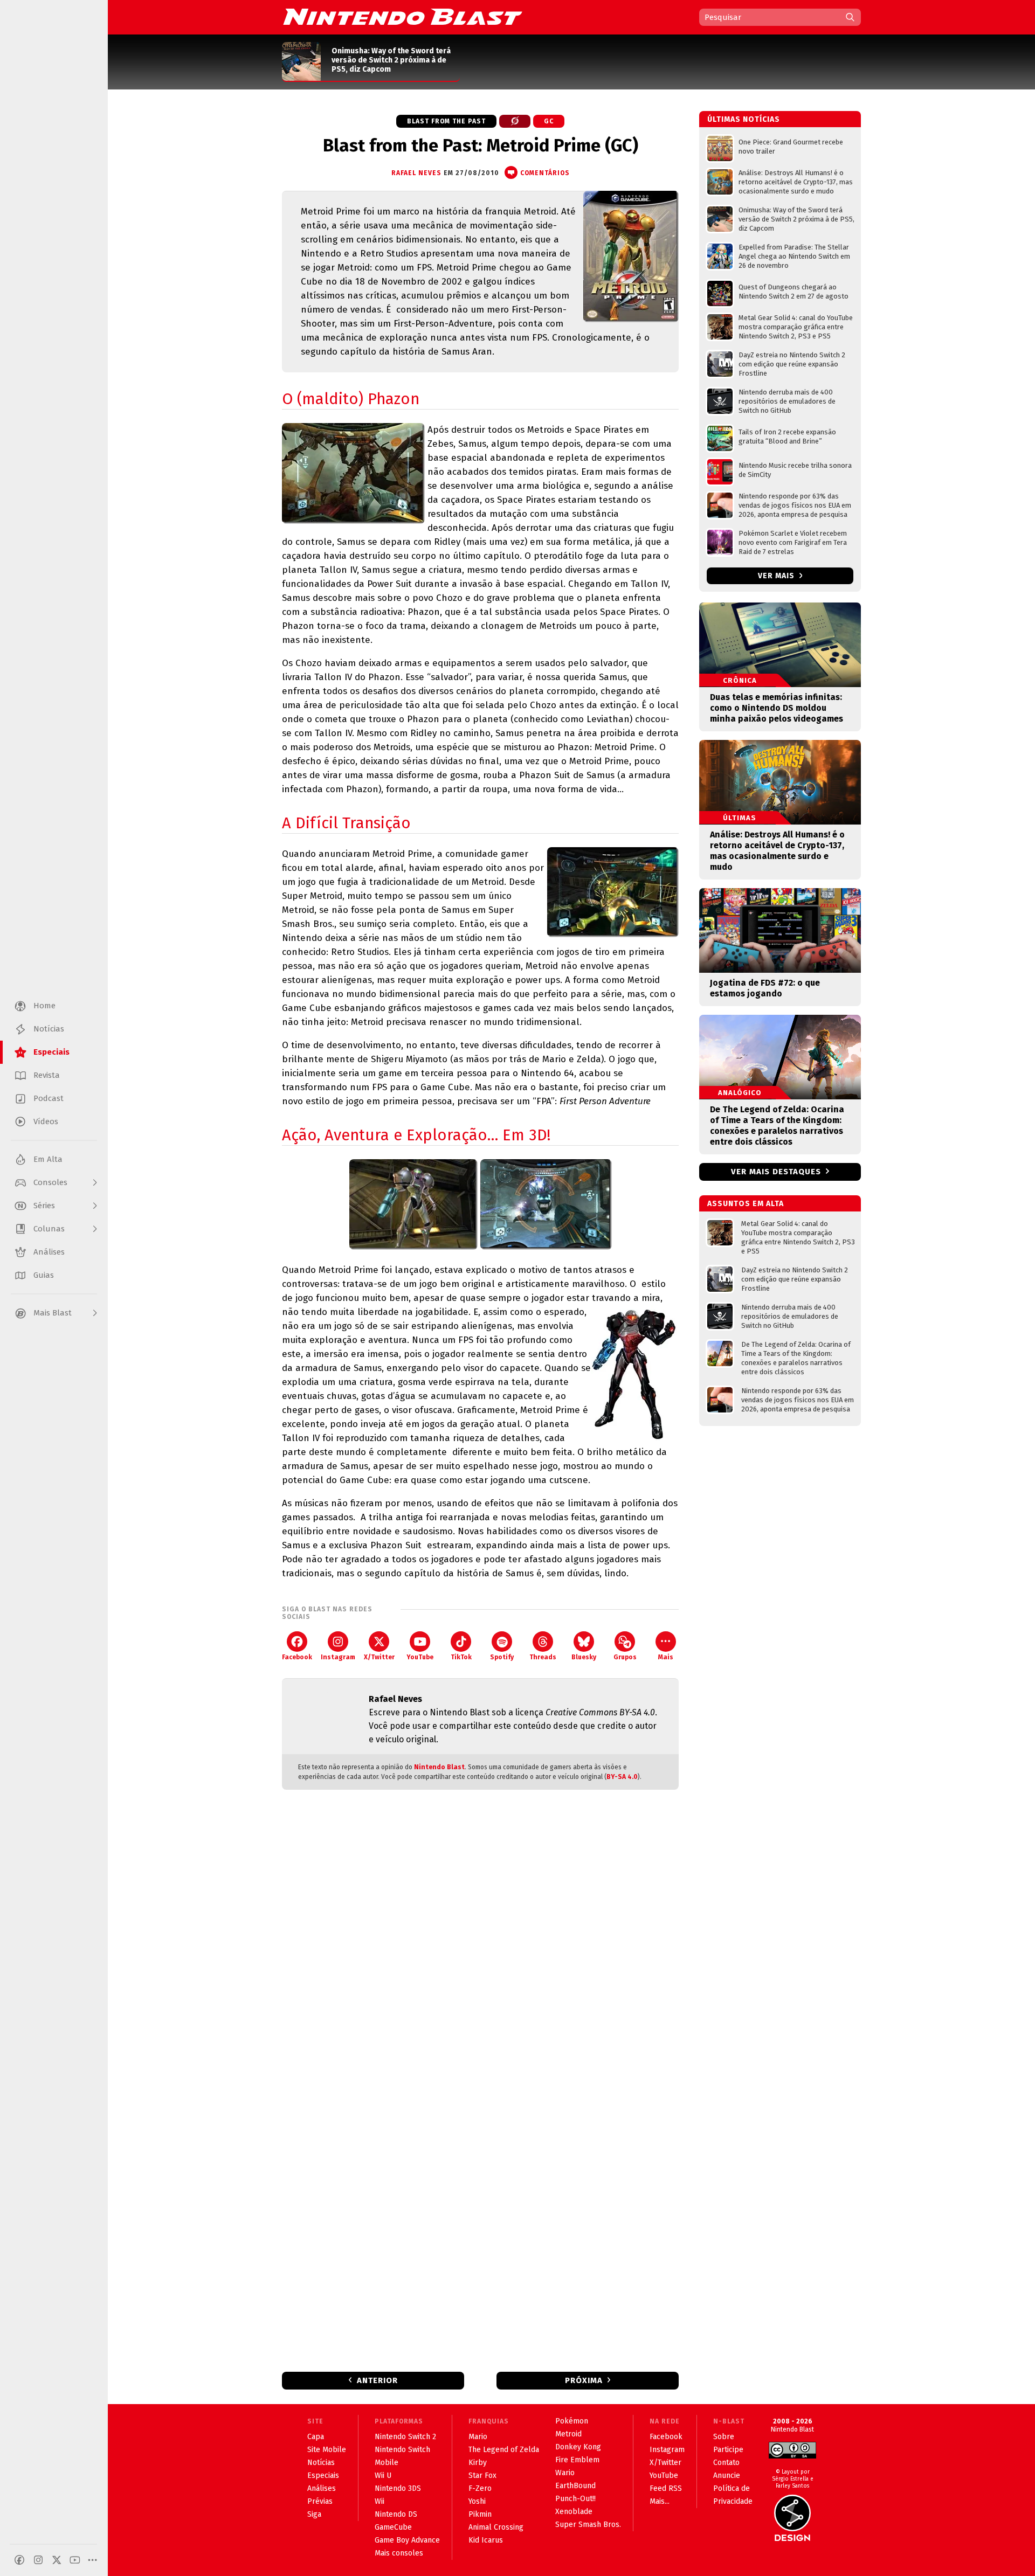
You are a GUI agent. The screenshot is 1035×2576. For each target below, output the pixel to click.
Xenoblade (574, 2512)
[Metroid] (515, 121)
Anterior (377, 2380)
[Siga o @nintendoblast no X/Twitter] (57, 2560)
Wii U (383, 2475)
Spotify (502, 1657)
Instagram (338, 1657)
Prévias (320, 2501)
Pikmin (480, 2514)
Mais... (660, 2501)
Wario (565, 2473)
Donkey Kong (578, 2447)
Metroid (568, 2434)
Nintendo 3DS (398, 2488)
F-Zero (480, 2488)
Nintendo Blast (439, 1767)
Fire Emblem (577, 2460)
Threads (543, 1657)
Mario (478, 2437)
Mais (666, 1657)
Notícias (321, 2463)
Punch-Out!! (575, 2499)
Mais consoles (399, 2553)
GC (549, 121)
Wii (379, 2501)
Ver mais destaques (776, 1172)
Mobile (387, 2463)
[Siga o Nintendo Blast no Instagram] (38, 2560)
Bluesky (584, 1657)
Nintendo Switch (402, 2450)
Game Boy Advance (407, 2540)
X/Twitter (379, 1657)
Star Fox (482, 2475)
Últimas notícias (744, 119)
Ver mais (777, 576)
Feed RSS (666, 2488)
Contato (726, 2463)
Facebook (297, 1657)
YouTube (420, 1657)
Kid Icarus (486, 2540)
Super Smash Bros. (588, 2525)
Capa (316, 2437)
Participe (728, 2450)
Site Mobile (327, 2450)
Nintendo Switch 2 (405, 2437)
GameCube (393, 2527)
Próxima (584, 2380)
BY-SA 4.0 (622, 1777)
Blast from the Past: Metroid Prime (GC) (481, 146)
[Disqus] (480, 1941)
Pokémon (572, 2421)
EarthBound (575, 2486)
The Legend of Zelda (504, 2450)
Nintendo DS (396, 2514)
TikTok (461, 1657)
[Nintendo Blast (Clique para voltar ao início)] (403, 17)
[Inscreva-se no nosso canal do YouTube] (75, 2560)
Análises (322, 2488)
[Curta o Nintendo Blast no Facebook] (19, 2560)
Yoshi (477, 2501)
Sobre (724, 2437)
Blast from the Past (446, 121)
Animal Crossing (496, 2527)
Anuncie (727, 2475)
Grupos (625, 1657)
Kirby (478, 2463)
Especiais (323, 2475)
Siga (314, 2514)
